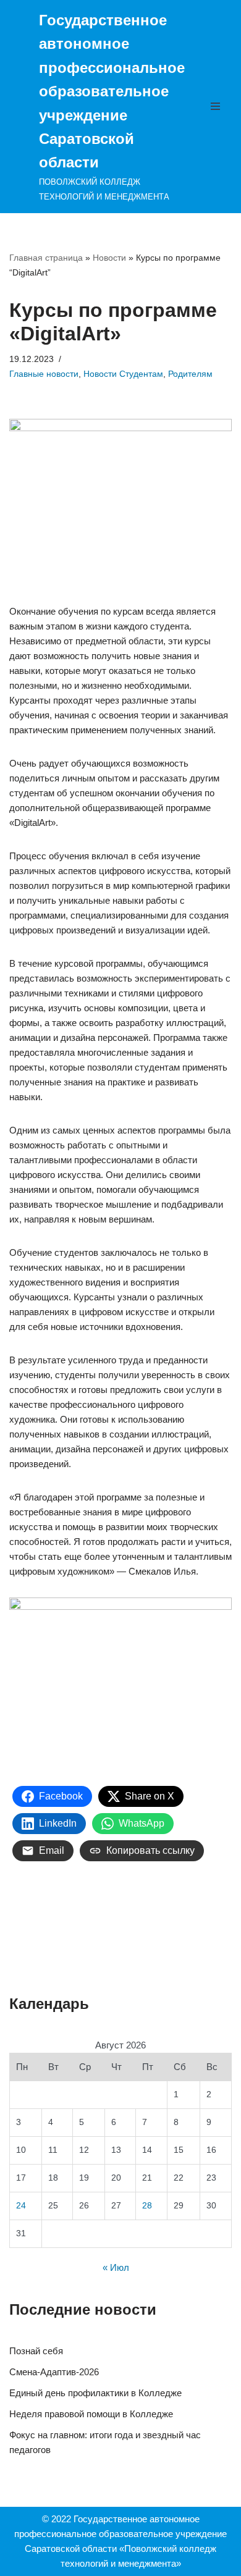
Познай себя (36, 2351)
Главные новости (44, 374)
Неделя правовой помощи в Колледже (91, 2414)
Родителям (190, 374)
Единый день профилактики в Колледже (95, 2393)
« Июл (116, 2267)
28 (147, 2206)
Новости (109, 258)
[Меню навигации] (218, 106)
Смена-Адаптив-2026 (54, 2372)
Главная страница (46, 258)
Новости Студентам (123, 374)
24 (21, 2206)
